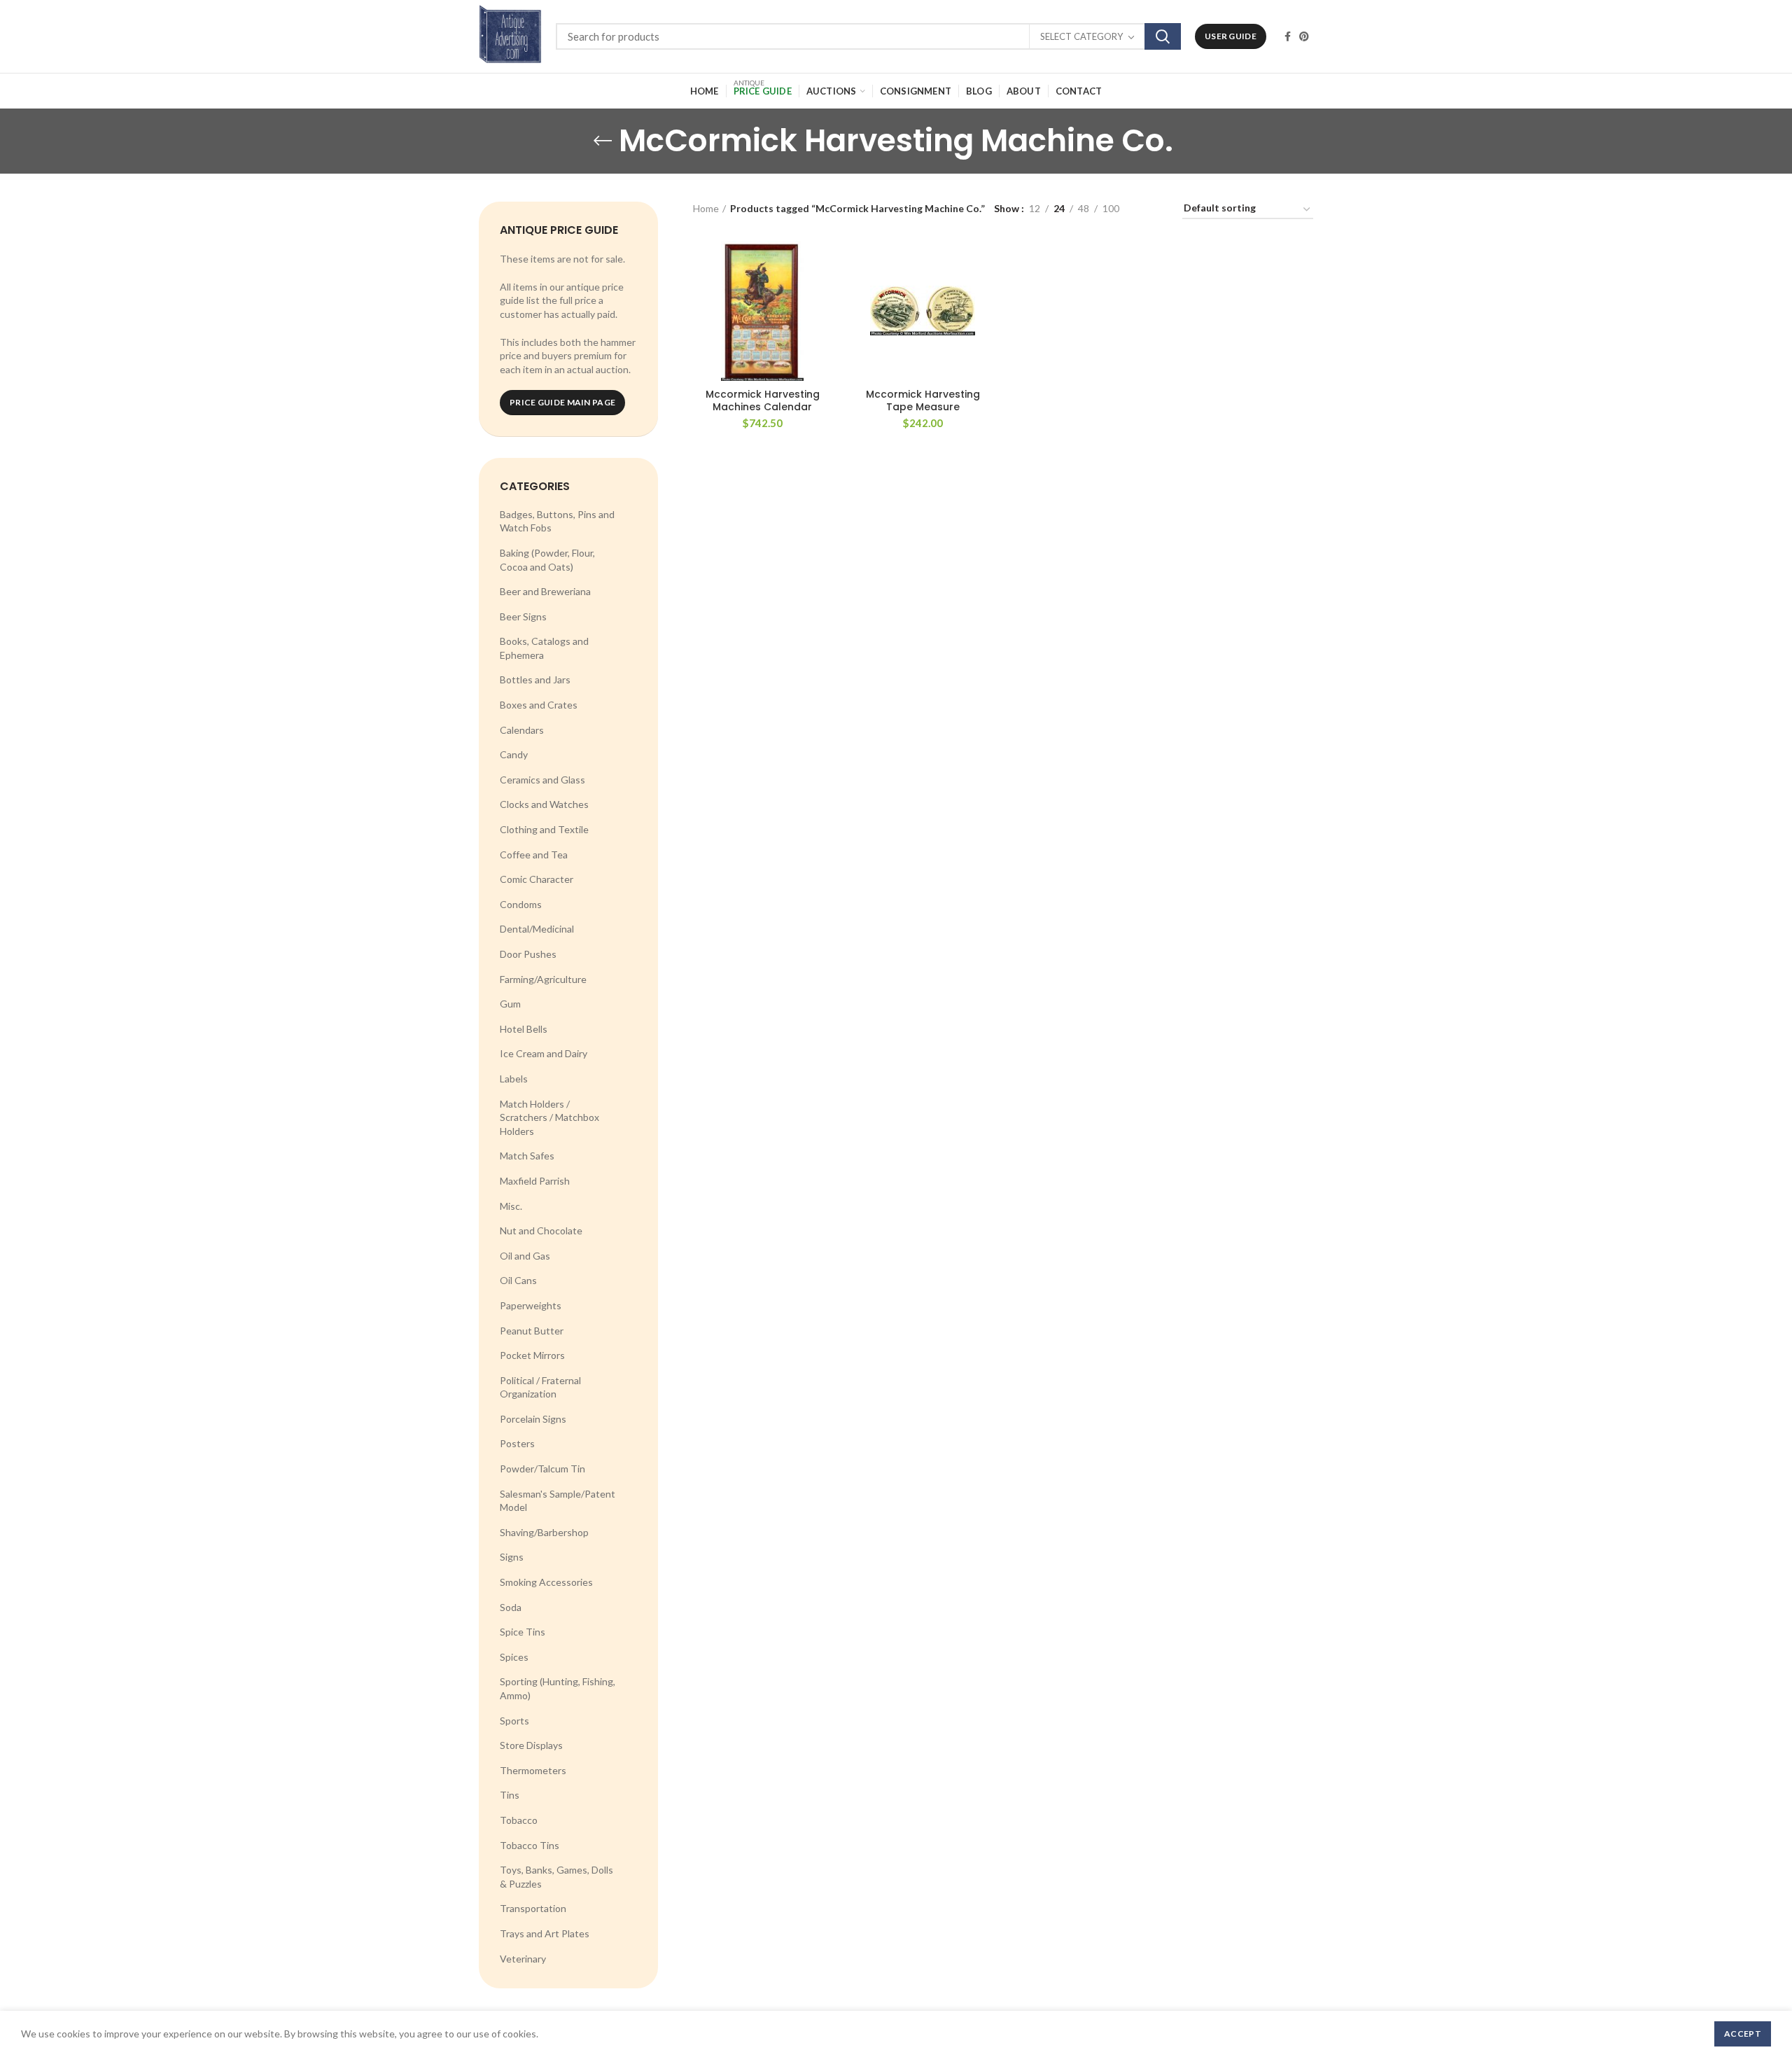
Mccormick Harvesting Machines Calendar (763, 400)
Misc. (511, 1206)
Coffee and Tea (534, 855)
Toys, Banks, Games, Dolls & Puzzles (556, 1877)
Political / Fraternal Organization (540, 1387)
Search (1163, 36)
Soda (511, 1607)
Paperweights (531, 1305)
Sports (514, 1721)
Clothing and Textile (544, 829)
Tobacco (519, 1820)
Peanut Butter (532, 1331)
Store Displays (531, 1745)
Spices (514, 1657)
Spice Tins (523, 1632)
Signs (512, 1557)
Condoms (521, 904)
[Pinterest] (1304, 36)
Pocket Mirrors (532, 1355)
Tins (510, 1795)
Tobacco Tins (530, 1845)
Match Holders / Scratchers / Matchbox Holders (549, 1117)
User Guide (1231, 36)
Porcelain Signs (533, 1419)
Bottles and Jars (535, 679)
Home (706, 208)
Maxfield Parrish (535, 1181)
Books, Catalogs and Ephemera (544, 648)
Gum (510, 1004)
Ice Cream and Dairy (544, 1053)
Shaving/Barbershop (544, 1532)
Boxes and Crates (539, 705)
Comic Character (537, 879)
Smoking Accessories (546, 1582)
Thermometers (533, 1770)
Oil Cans (518, 1280)
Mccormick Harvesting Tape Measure (923, 400)
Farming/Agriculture (543, 979)
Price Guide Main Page (562, 402)
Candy (514, 754)
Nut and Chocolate (541, 1230)
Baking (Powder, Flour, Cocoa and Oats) (547, 560)
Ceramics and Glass (542, 780)
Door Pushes (528, 954)
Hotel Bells (524, 1029)
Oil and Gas (525, 1256)
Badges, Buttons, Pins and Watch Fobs (557, 521)
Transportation (533, 1908)
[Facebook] (1288, 36)
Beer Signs (523, 616)
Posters (517, 1443)
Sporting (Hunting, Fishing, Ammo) (558, 1688)
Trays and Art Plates (545, 1933)
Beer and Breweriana (545, 591)
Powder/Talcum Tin (542, 1469)
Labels (514, 1079)
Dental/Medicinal (537, 929)
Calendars (522, 730)
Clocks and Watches (544, 804)
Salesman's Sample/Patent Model (558, 1501)
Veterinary (523, 1959)
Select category (1081, 36)
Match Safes (527, 1156)
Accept (1743, 2034)
